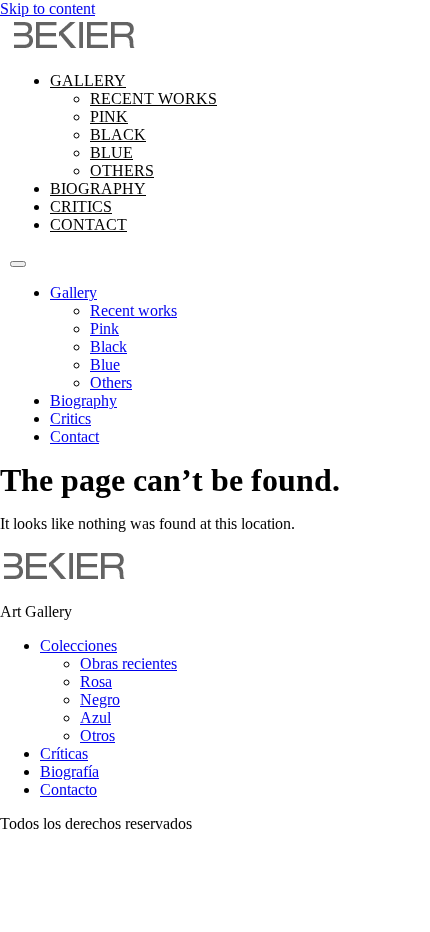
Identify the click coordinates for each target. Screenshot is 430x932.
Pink (109, 116)
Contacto (68, 789)
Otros (97, 735)
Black (118, 134)
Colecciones (78, 645)
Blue (111, 152)
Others (122, 170)
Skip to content (47, 8)
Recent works (153, 98)
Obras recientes (128, 663)
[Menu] (18, 264)
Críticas (64, 753)
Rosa (96, 681)
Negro (100, 699)
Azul (95, 717)
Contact (88, 224)
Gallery (88, 80)
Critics (81, 206)
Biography (98, 188)
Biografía (69, 771)
